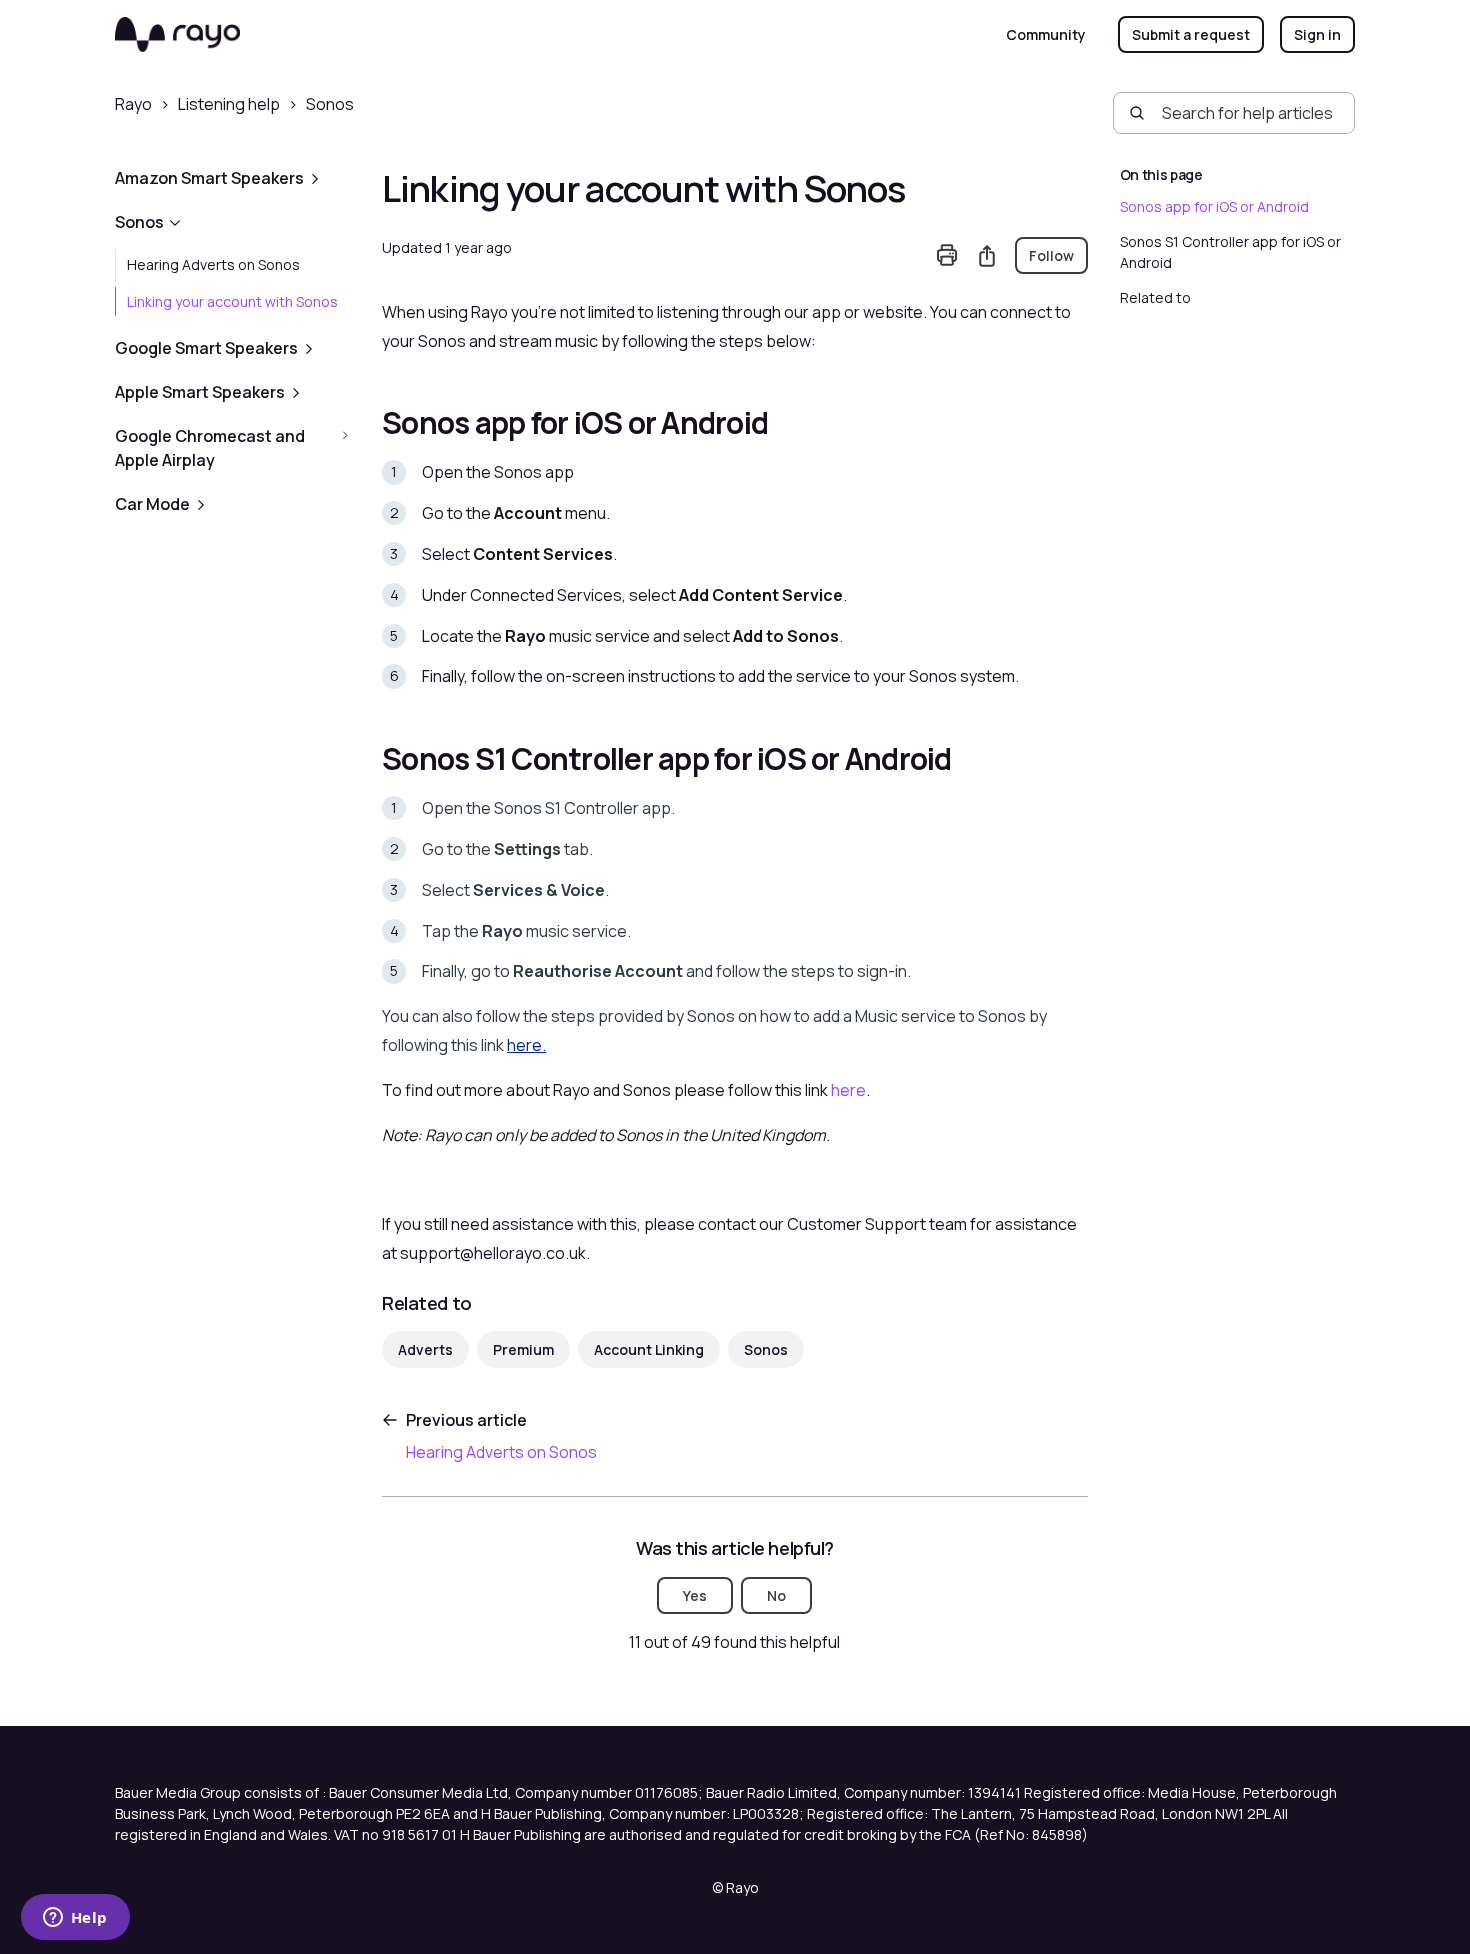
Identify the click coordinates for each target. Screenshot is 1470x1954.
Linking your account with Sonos (232, 301)
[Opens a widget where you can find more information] (75, 1919)
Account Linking (649, 1349)
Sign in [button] (1317, 34)
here (848, 1090)
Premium (523, 1349)
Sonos (330, 104)
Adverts (425, 1349)
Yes (695, 1595)
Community (1046, 34)
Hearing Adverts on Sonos (213, 264)
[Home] (177, 34)
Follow (1051, 255)
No (776, 1595)
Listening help (229, 104)
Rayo (133, 104)
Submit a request (1191, 34)
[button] (232, 178)
